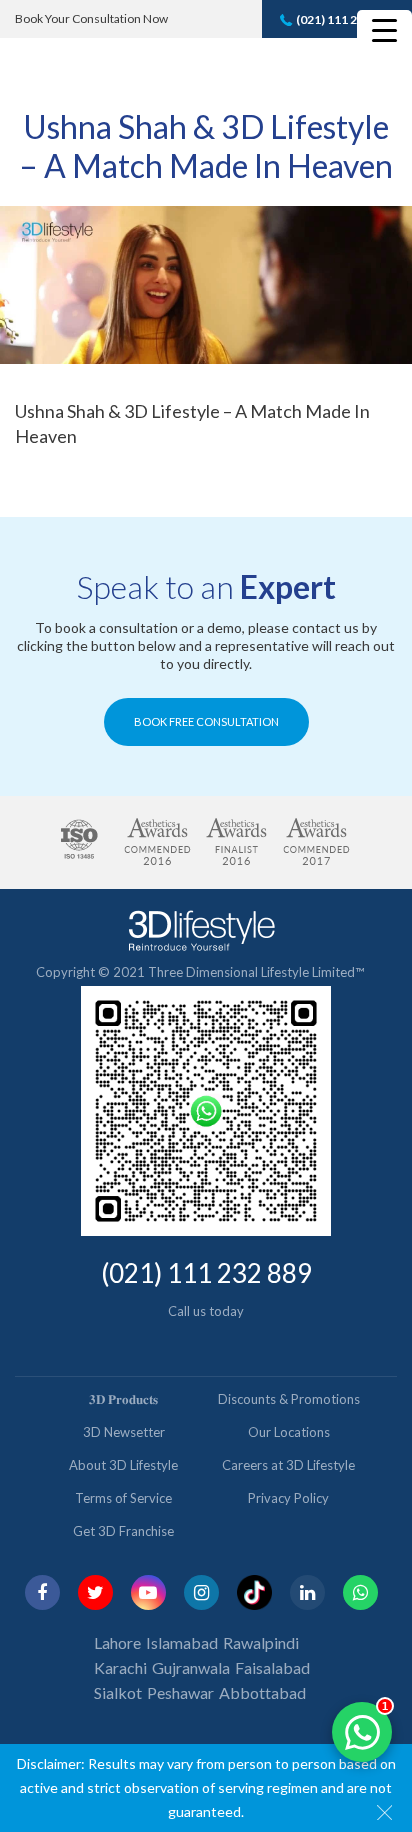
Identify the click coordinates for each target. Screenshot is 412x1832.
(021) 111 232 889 (345, 19)
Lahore (117, 1642)
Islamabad (182, 1642)
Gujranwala (191, 1667)
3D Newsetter (124, 1432)
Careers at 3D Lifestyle (288, 1465)
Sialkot (118, 1692)
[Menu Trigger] (384, 30)
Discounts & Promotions (289, 1399)
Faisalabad (272, 1667)
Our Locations (289, 1432)
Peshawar (180, 1692)
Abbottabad (262, 1692)
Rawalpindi (261, 1642)
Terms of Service (123, 1498)
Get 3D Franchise (123, 1531)
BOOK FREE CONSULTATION (206, 721)
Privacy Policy (288, 1498)
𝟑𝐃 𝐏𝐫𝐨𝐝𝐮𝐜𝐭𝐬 (123, 1399)
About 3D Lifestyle (123, 1465)
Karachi (120, 1667)
